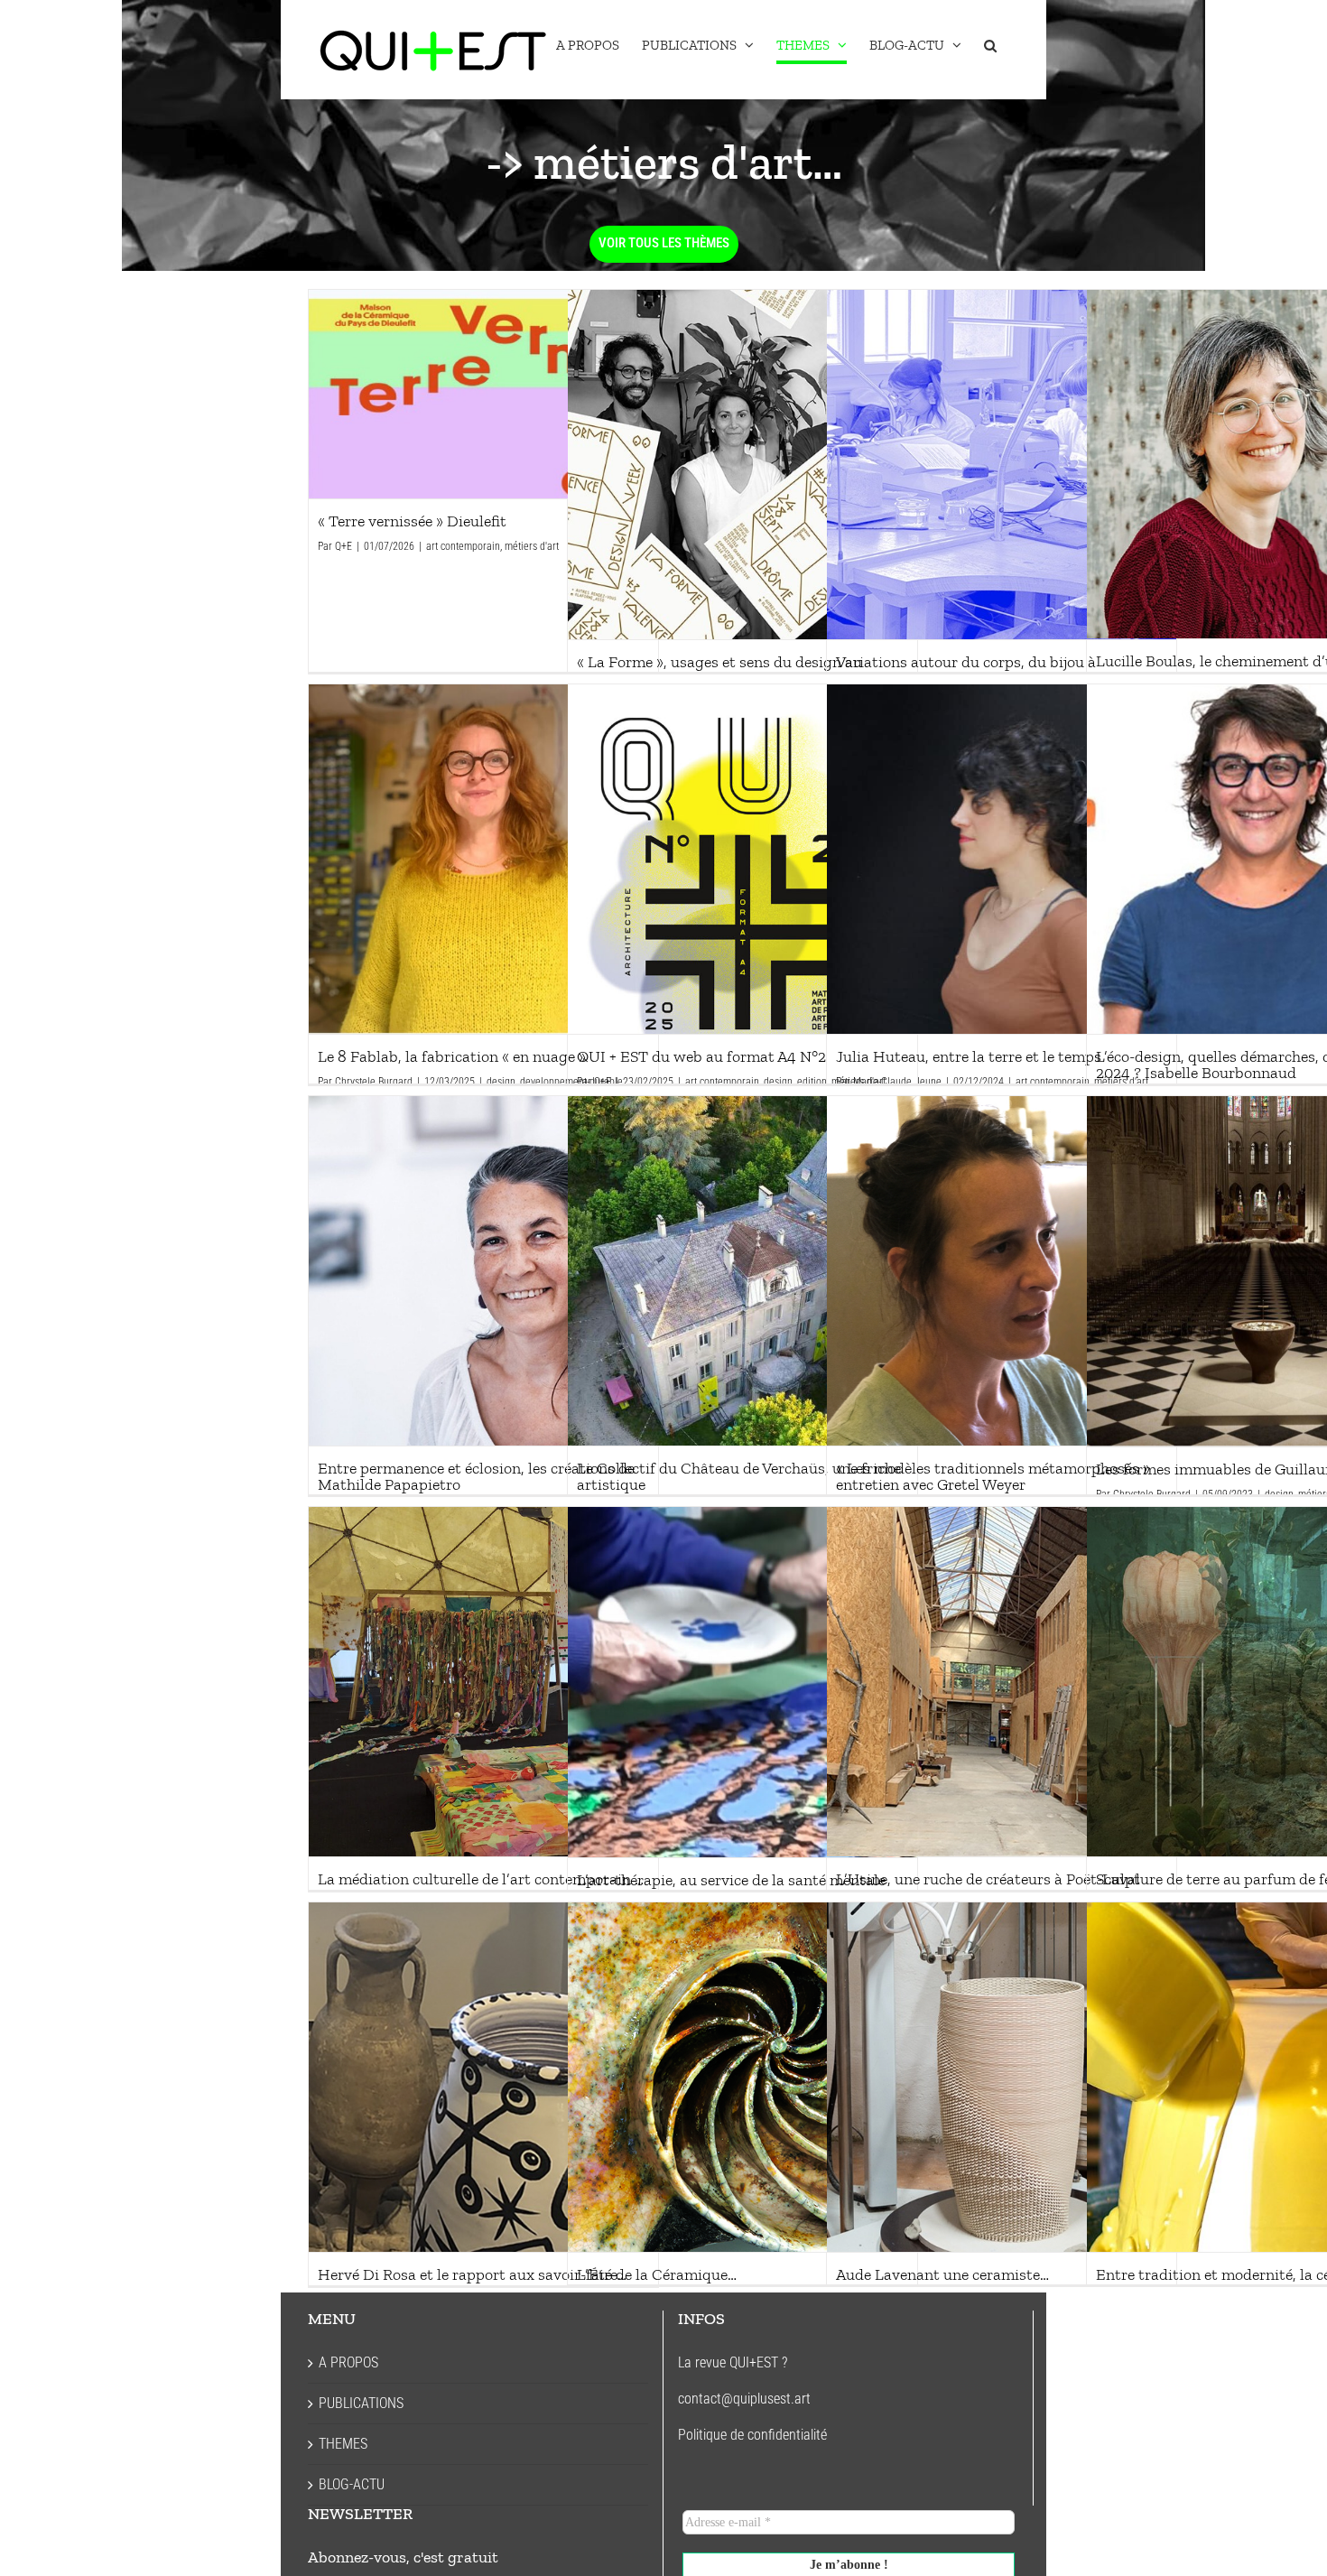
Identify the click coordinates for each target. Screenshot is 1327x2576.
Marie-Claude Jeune (897, 1082)
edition (812, 1082)
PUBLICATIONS (361, 2403)
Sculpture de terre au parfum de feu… (1261, 1681)
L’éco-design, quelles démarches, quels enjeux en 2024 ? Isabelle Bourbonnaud (1261, 859)
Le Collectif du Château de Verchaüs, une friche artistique (742, 1270)
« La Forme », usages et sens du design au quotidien (742, 464)
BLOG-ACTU (352, 2484)
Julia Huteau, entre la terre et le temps (1001, 859)
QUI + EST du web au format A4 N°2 (742, 859)
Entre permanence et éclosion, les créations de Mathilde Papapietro (483, 1270)
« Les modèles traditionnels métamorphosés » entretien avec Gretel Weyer (1001, 1270)
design (501, 1082)
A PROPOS (348, 2362)
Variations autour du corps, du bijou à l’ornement (1001, 464)
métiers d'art (532, 546)
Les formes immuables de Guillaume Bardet (1261, 1271)
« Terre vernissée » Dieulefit (483, 395)
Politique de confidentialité (752, 2435)
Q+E (343, 546)
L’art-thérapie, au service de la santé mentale (742, 1682)
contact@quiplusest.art (744, 2399)
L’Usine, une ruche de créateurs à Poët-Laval (1001, 1681)
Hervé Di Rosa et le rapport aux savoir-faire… (483, 2077)
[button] (990, 45)
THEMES (343, 2444)
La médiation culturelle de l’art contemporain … (483, 1681)
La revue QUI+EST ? (733, 2362)
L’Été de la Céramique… (742, 2077)
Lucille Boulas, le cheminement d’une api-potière (1261, 464)
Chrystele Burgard (374, 1082)
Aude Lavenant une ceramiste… (1001, 2077)
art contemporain (463, 546)
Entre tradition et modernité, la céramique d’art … (1261, 2077)
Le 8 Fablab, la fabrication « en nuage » (483, 859)
